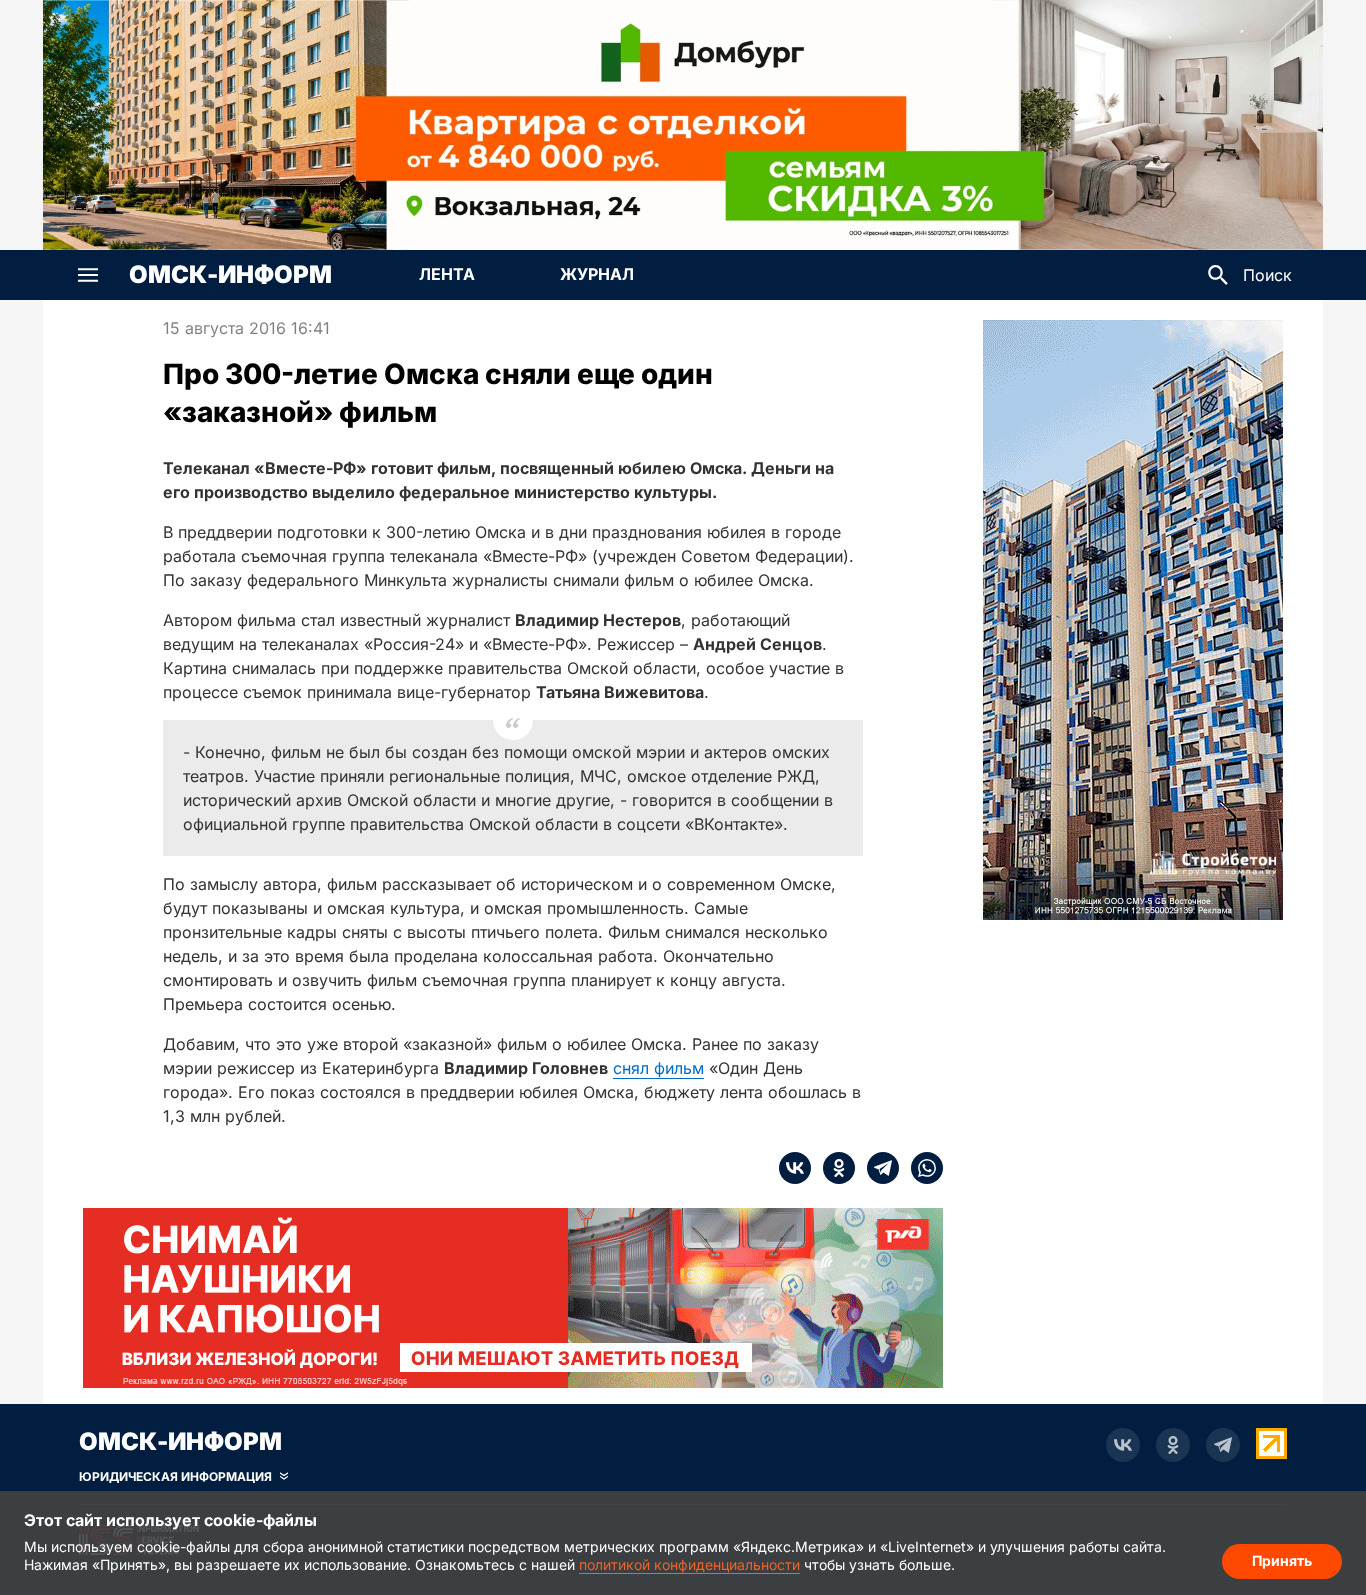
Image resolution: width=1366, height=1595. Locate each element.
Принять (1282, 1560)
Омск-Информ (230, 275)
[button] (88, 275)
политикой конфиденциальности (689, 1564)
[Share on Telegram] (877, 1168)
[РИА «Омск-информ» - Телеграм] (1223, 1445)
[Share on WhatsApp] (921, 1168)
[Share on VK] (795, 1168)
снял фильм (658, 1068)
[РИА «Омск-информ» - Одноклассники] (1173, 1445)
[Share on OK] (833, 1168)
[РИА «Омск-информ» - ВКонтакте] (1123, 1445)
